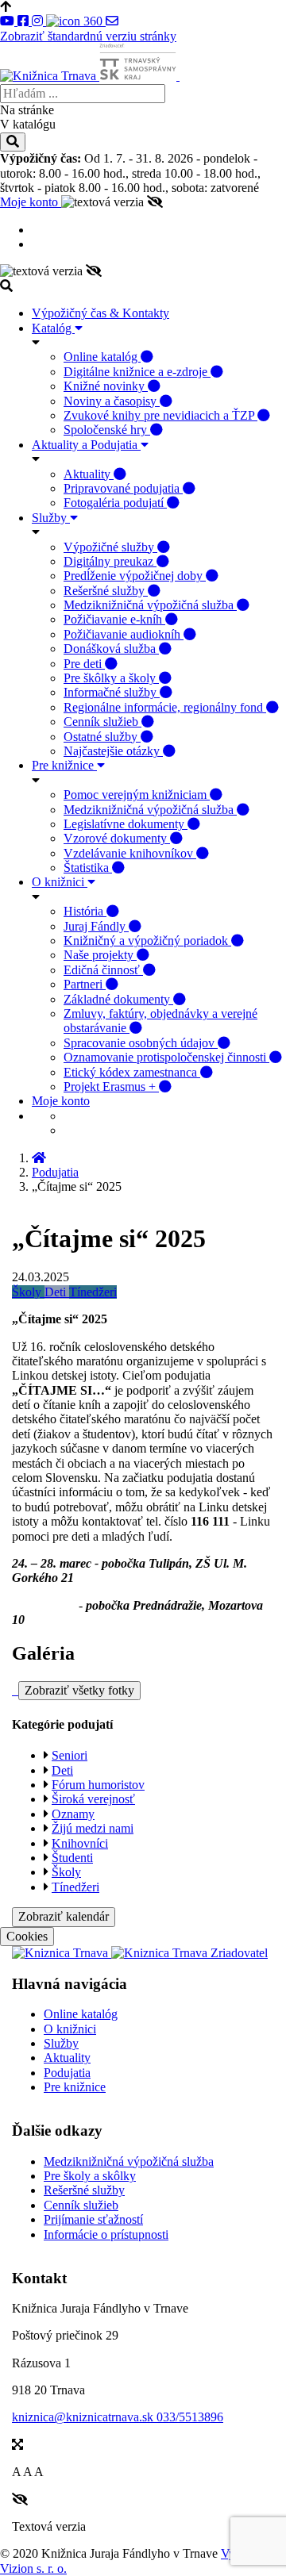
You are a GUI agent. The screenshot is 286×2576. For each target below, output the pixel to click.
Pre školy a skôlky (90, 2176)
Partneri (85, 984)
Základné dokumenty (118, 999)
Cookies (27, 1936)
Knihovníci (80, 1843)
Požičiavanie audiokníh (124, 634)
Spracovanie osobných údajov (141, 1043)
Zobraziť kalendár (64, 1916)
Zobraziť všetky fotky (79, 1690)
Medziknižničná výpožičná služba (150, 605)
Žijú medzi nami (93, 1828)
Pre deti (84, 664)
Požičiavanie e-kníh (114, 619)
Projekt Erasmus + (111, 1086)
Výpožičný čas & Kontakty (100, 313)
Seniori (70, 1755)
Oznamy (73, 1814)
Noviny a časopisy (112, 401)
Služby (51, 518)
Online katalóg (102, 357)
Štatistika (88, 868)
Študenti (72, 1858)
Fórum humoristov (98, 1785)
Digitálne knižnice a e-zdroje (137, 372)
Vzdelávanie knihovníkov (130, 853)
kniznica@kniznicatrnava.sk (84, 2417)
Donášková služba (111, 649)
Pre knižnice (64, 765)
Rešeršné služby (106, 591)
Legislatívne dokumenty (126, 824)
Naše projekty (100, 955)
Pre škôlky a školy (111, 678)
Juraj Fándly (96, 926)
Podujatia (55, 1172)
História (85, 911)
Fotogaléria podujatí (115, 503)
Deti (57, 1292)
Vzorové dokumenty (117, 838)
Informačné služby (112, 692)
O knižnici (60, 882)
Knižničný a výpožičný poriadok (147, 941)
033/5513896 (190, 2417)
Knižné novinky (106, 386)
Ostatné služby (102, 737)
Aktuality (89, 474)
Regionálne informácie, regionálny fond (165, 707)
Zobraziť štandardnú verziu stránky (88, 36)
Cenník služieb (102, 722)
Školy (28, 1292)
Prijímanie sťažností (93, 2219)
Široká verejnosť (93, 1799)
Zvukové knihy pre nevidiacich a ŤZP (160, 415)
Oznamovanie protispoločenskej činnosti (166, 1057)
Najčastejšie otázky (113, 751)
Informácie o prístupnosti (106, 2234)
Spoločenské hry (107, 430)
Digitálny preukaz (110, 561)
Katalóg (53, 328)
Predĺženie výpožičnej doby (135, 576)
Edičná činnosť (103, 970)
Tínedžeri (93, 1292)
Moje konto (31, 202)
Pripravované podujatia (123, 488)
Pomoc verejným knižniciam (137, 795)
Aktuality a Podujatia (86, 445)
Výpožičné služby (110, 547)
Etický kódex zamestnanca (132, 1072)
